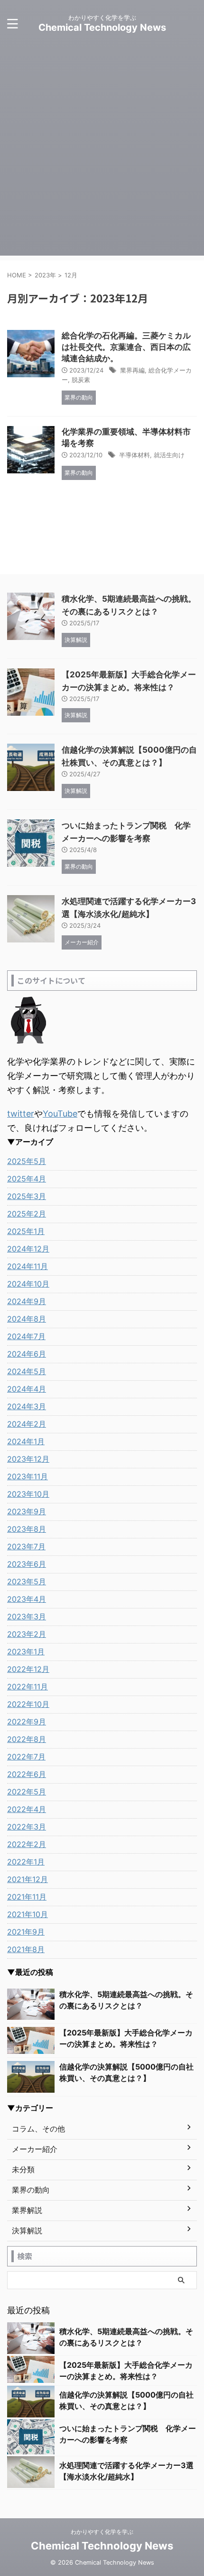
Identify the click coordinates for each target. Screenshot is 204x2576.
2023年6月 (27, 1564)
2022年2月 (27, 1844)
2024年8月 (27, 1319)
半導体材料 (134, 455)
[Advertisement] (102, 154)
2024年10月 (28, 1284)
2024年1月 (26, 1441)
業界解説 (27, 2210)
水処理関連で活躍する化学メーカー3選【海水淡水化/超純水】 (126, 2471)
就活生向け (169, 455)
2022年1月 (26, 1862)
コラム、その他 (38, 2129)
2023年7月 (26, 1546)
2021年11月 (27, 1897)
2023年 (45, 275)
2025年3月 (27, 1196)
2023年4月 (27, 1599)
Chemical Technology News (102, 27)
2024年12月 (28, 1249)
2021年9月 (26, 1932)
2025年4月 (27, 1179)
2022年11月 (28, 1687)
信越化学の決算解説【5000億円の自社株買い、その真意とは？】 (126, 2072)
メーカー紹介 (35, 2149)
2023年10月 (28, 1494)
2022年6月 (27, 1774)
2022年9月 (27, 1722)
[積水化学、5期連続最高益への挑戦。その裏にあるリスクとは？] (31, 2004)
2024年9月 (27, 1301)
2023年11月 (28, 1476)
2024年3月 (27, 1406)
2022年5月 (27, 1792)
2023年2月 (27, 1634)
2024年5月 (27, 1371)
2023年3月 (27, 1617)
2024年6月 (27, 1354)
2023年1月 (26, 1652)
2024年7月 (26, 1336)
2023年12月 (28, 1459)
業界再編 (132, 370)
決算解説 (27, 2230)
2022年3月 (27, 1827)
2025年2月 (27, 1214)
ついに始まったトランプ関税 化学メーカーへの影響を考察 (128, 2434)
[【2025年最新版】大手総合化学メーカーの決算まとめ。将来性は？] (31, 2040)
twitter (21, 1114)
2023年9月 (27, 1511)
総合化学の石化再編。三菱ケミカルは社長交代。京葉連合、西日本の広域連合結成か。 (126, 347)
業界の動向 (31, 2190)
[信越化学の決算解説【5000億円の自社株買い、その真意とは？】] (31, 2076)
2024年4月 (27, 1389)
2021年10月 (28, 1914)
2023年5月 (27, 1581)
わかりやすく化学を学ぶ (102, 2532)
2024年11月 (28, 1266)
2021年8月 (26, 1949)
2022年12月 (28, 1669)
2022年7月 (26, 1757)
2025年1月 (26, 1231)
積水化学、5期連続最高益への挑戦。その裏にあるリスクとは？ (126, 2000)
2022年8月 (27, 1739)
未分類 (23, 2169)
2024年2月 (27, 1424)
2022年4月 (27, 1809)
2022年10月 (28, 1704)
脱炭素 (81, 380)
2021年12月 (28, 1879)
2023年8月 (27, 1529)
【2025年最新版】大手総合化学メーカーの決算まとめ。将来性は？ (126, 2038)
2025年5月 (27, 1161)
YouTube (60, 1114)
